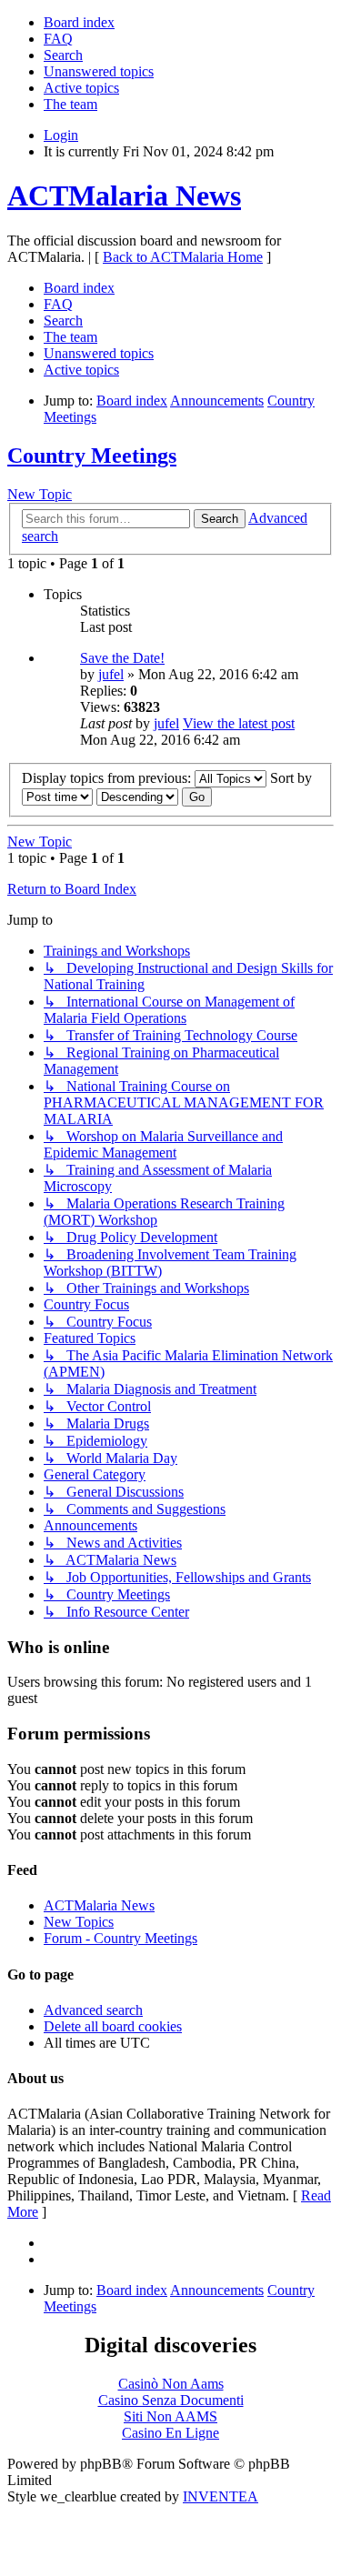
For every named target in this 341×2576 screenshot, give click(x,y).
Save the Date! (122, 658)
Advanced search (93, 2010)
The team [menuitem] (70, 104)
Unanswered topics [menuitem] (99, 71)
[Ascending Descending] (137, 796)
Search (220, 519)
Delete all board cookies (113, 2026)
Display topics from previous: (108, 778)
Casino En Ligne (170, 2433)
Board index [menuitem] (79, 22)
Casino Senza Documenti (171, 2400)
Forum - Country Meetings (120, 1938)
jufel (111, 674)
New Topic (40, 494)
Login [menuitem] (61, 135)
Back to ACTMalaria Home (183, 257)
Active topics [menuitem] (81, 88)
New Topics (79, 1922)
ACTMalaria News (124, 195)
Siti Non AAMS (170, 2416)
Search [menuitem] (63, 55)
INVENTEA (221, 2496)
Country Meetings (92, 456)
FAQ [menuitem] (58, 39)
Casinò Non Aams (171, 2384)
